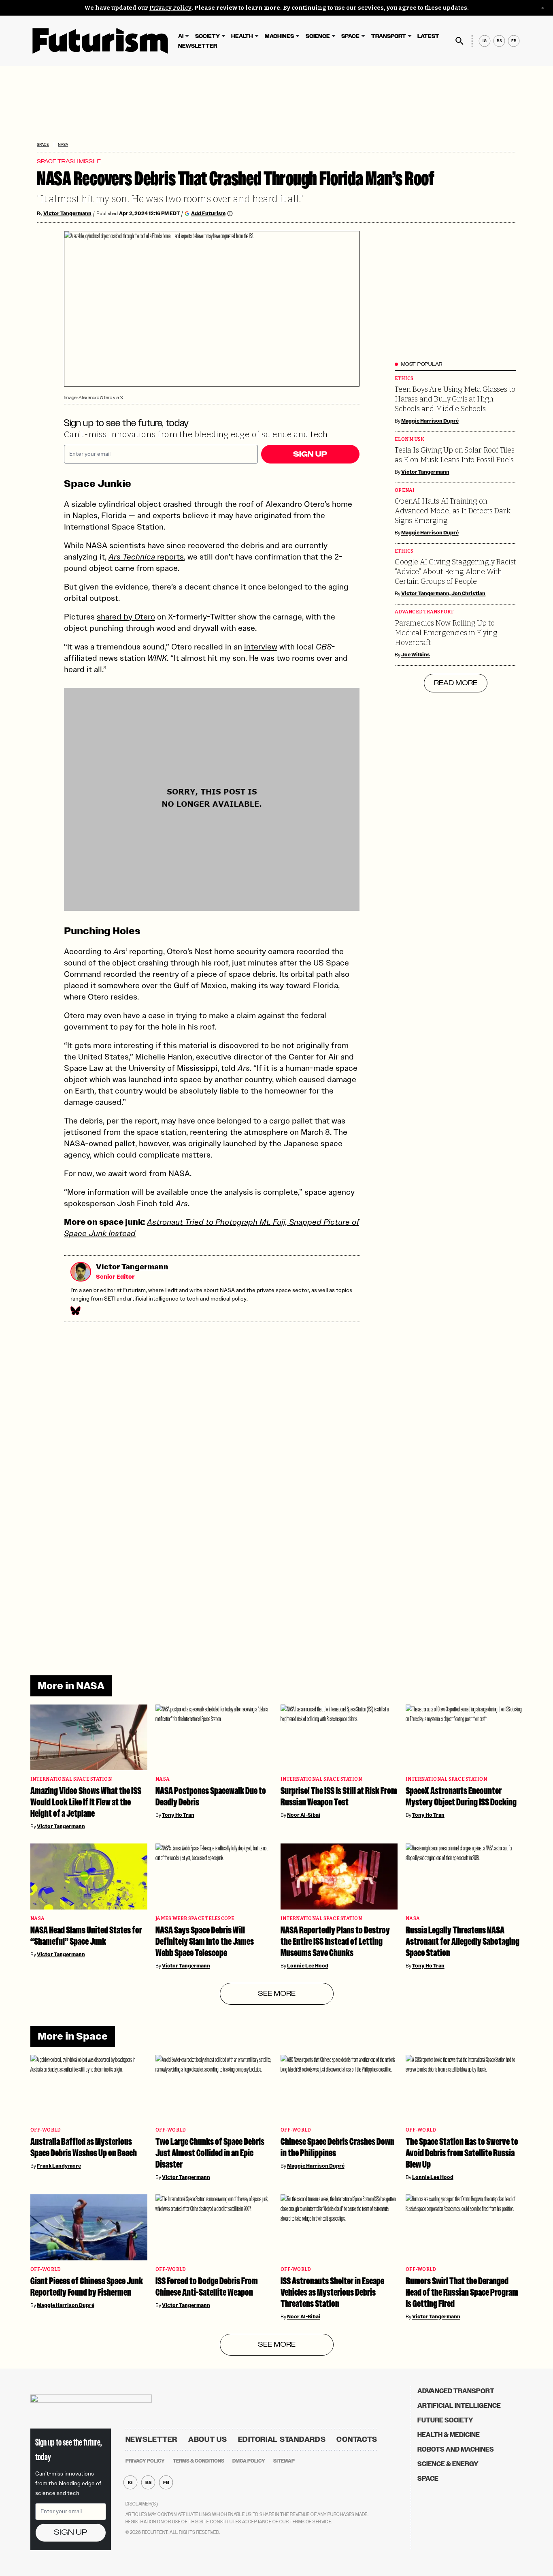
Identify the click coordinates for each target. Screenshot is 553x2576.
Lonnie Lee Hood (308, 1966)
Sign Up (310, 454)
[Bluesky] (75, 1311)
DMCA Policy (249, 2461)
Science (318, 36)
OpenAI (405, 490)
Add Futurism (208, 213)
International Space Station (71, 1779)
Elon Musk (409, 439)
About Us (208, 2439)
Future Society (445, 2420)
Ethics (404, 379)
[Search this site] (459, 41)
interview (261, 647)
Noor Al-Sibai (304, 1815)
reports (146, 557)
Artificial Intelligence (459, 2406)
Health (242, 36)
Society (207, 36)
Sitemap (284, 2461)
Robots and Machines (456, 2449)
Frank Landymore (59, 2166)
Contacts (357, 2439)
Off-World (46, 2130)
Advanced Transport (424, 612)
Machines (279, 36)
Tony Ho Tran (178, 1815)
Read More (456, 683)
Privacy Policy (170, 8)
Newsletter (198, 46)
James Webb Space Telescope (195, 1919)
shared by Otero (126, 617)
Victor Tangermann (67, 214)
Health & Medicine (449, 2435)
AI (181, 36)
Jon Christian (469, 594)
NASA (63, 144)
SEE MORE (277, 1994)
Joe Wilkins (416, 655)
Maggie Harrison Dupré (430, 421)
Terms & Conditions (199, 2461)
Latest (428, 36)
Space (350, 36)
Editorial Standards (282, 2439)
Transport (389, 36)
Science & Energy (448, 2464)
